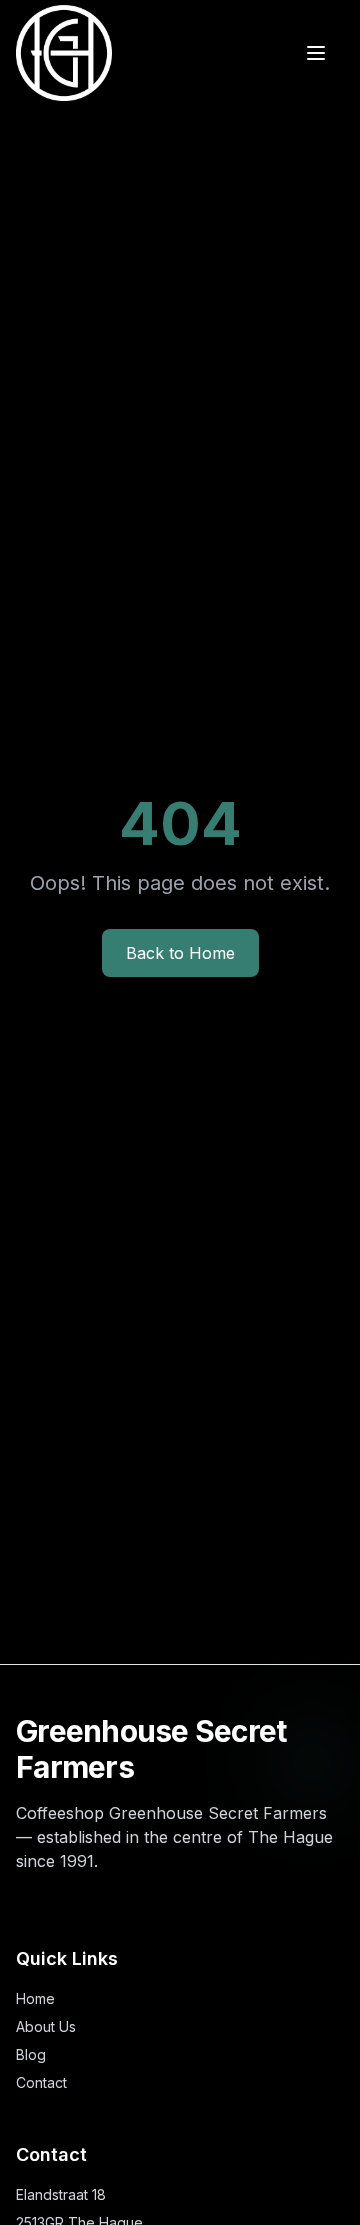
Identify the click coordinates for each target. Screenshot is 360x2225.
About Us (46, 2026)
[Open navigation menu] (316, 53)
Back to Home (180, 953)
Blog (31, 2054)
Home (35, 1998)
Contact (41, 2082)
